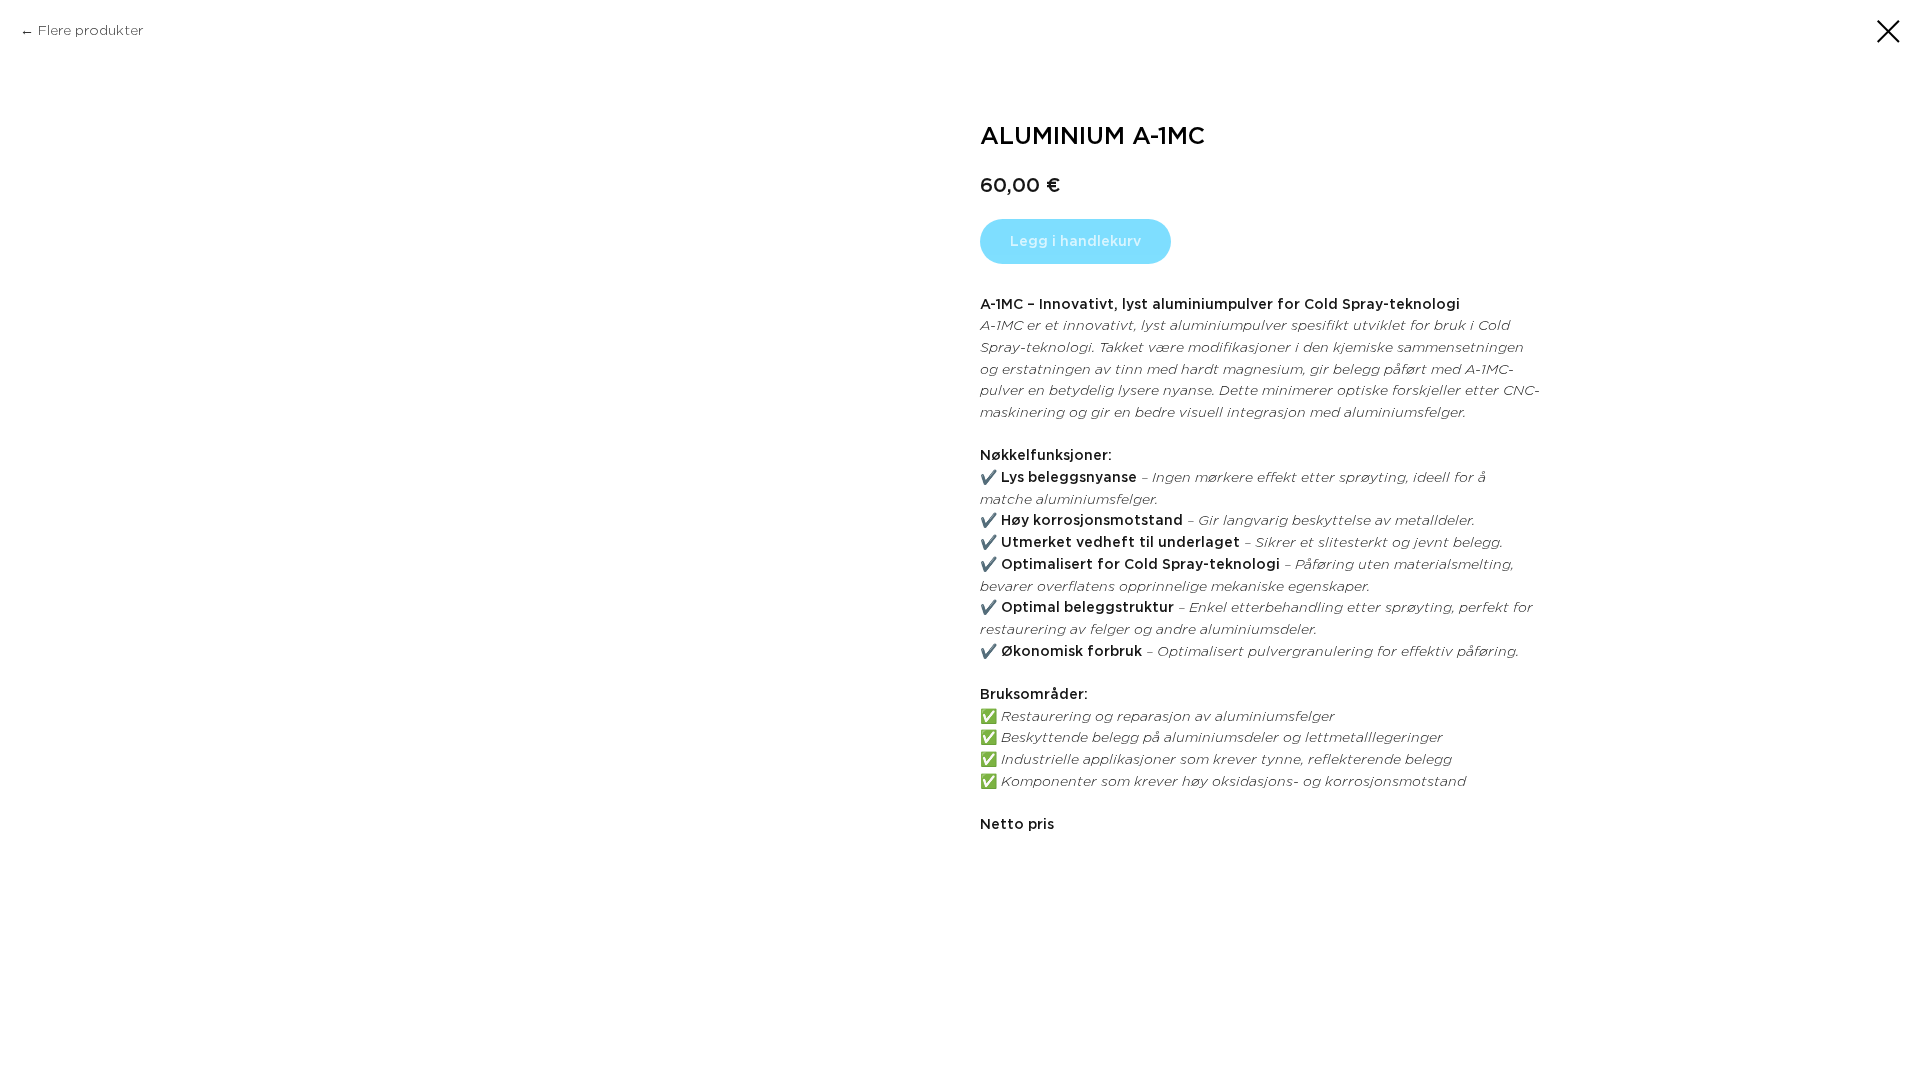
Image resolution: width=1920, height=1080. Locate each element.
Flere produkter (90, 30)
